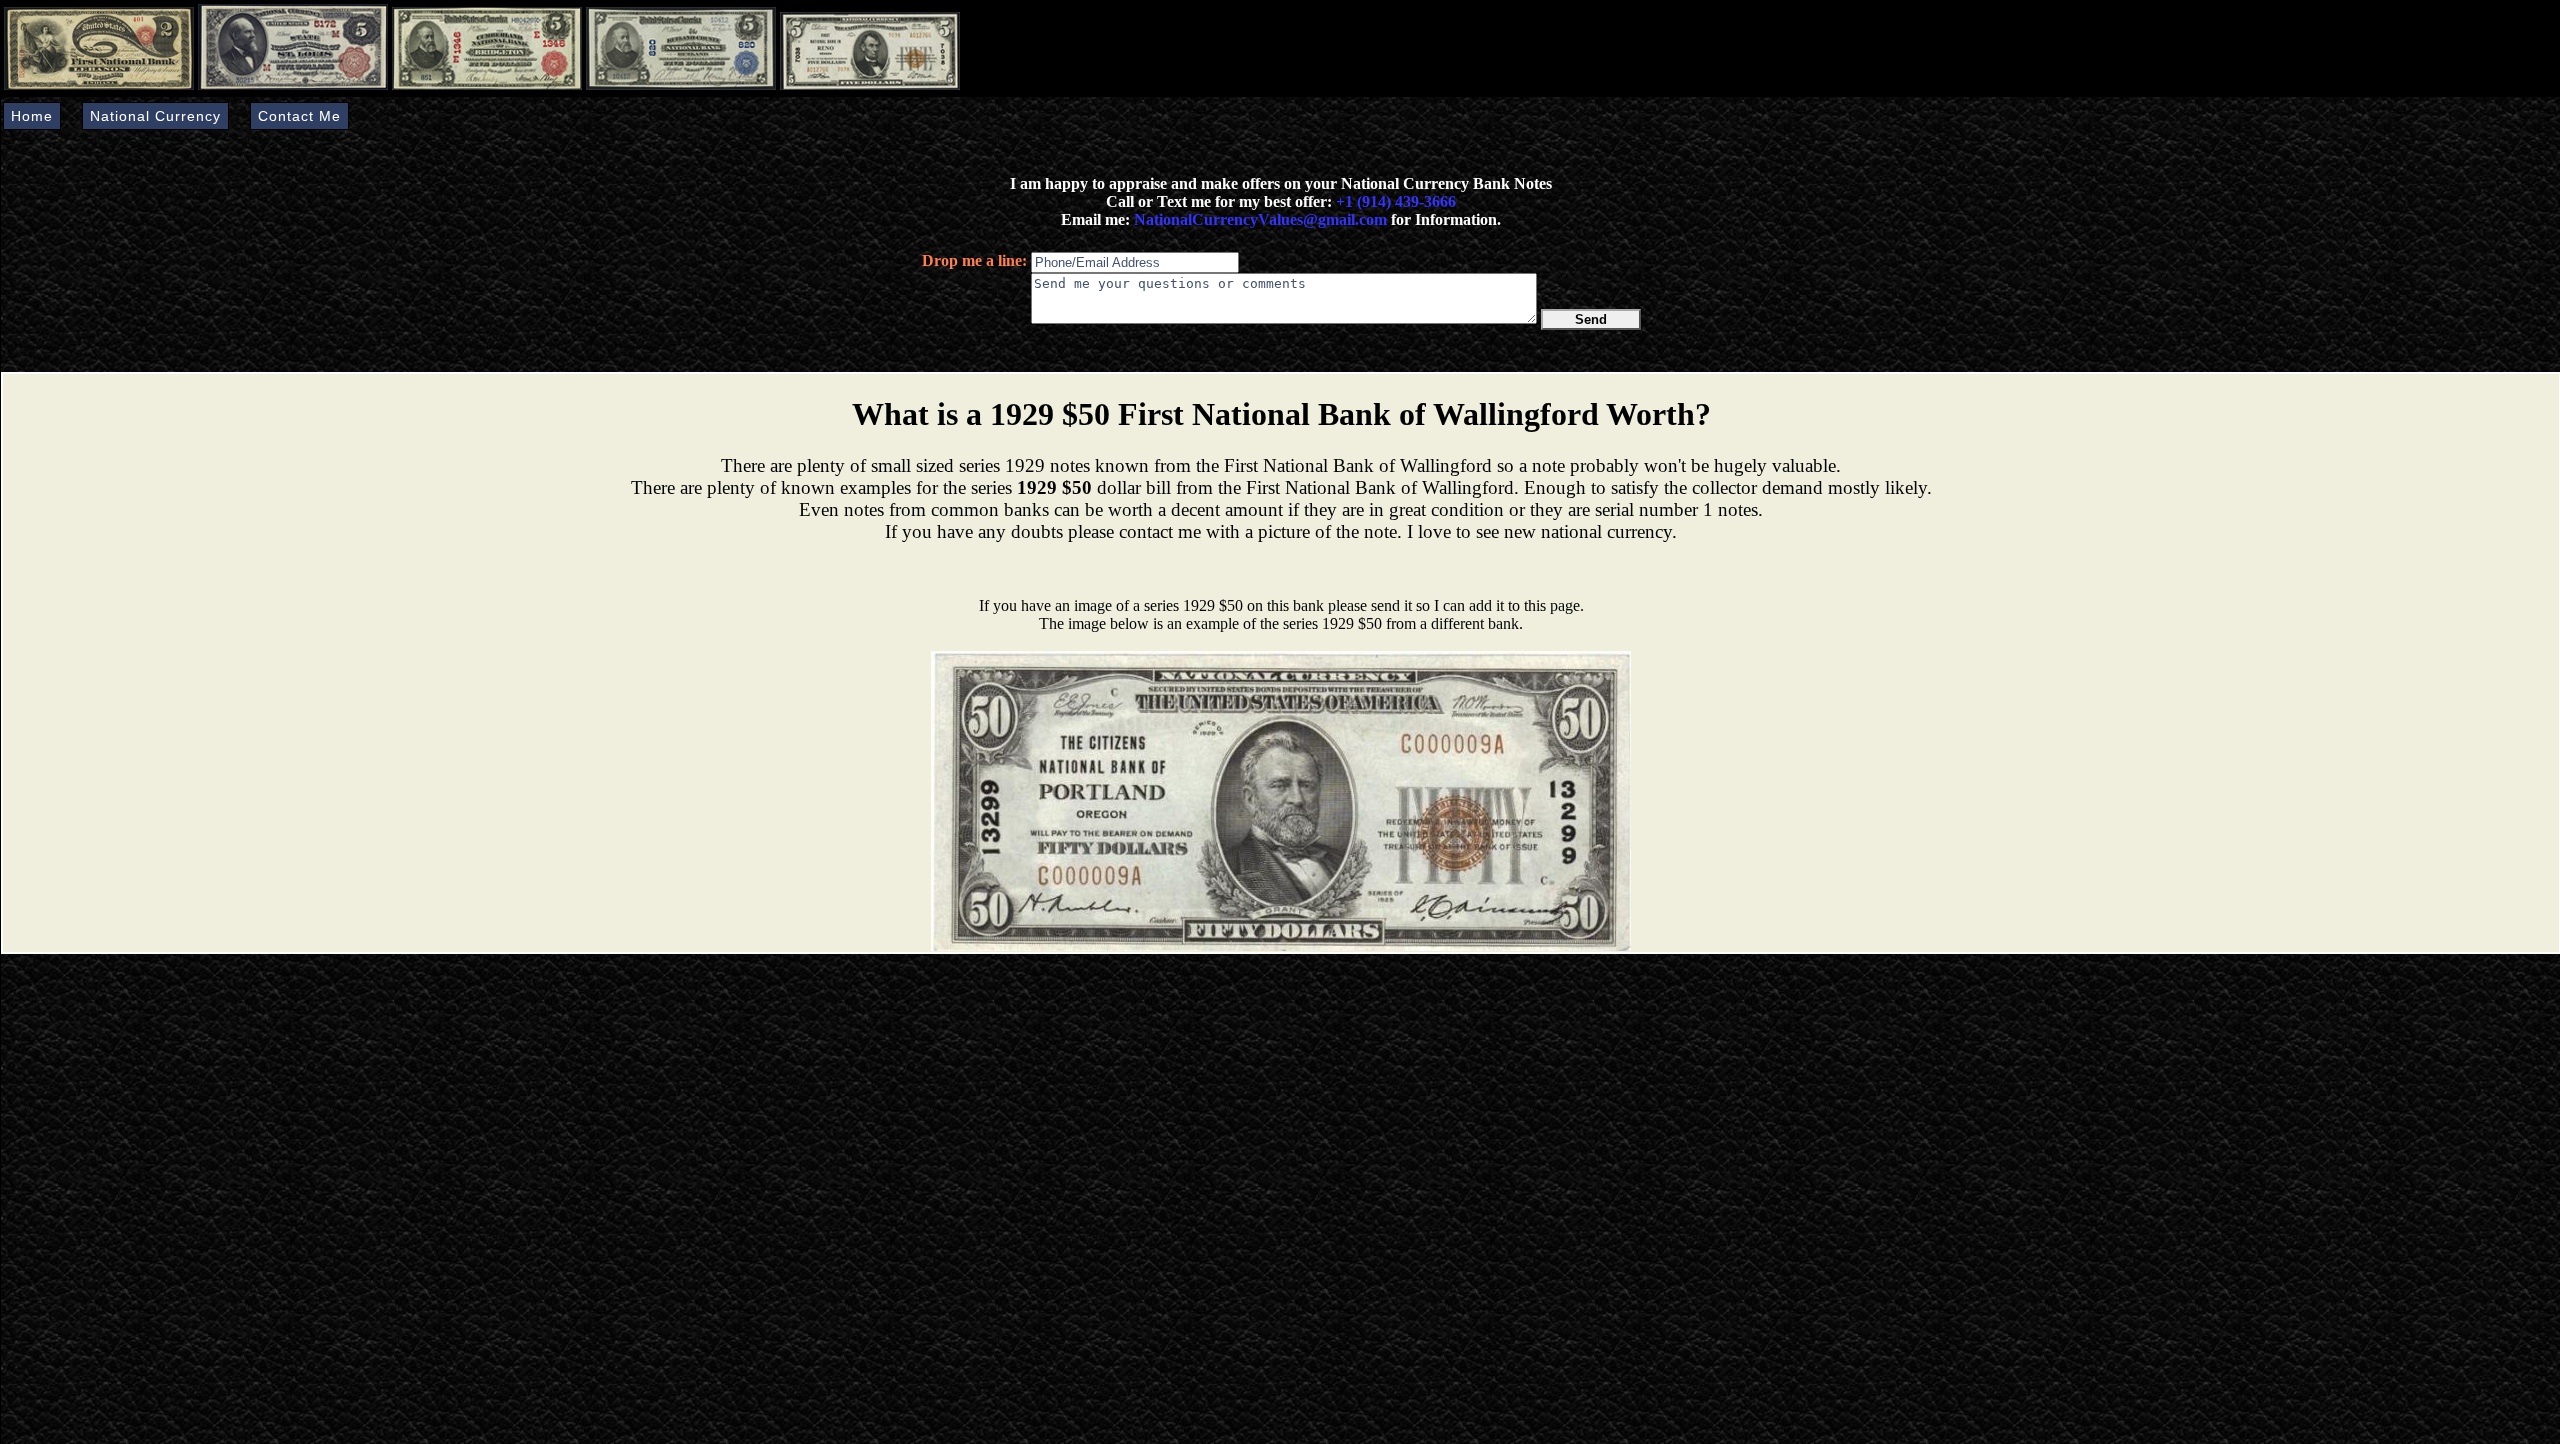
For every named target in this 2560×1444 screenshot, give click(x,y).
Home (32, 116)
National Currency (155, 116)
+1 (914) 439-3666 (1396, 201)
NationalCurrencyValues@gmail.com (1258, 219)
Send (1591, 319)
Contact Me (299, 116)
